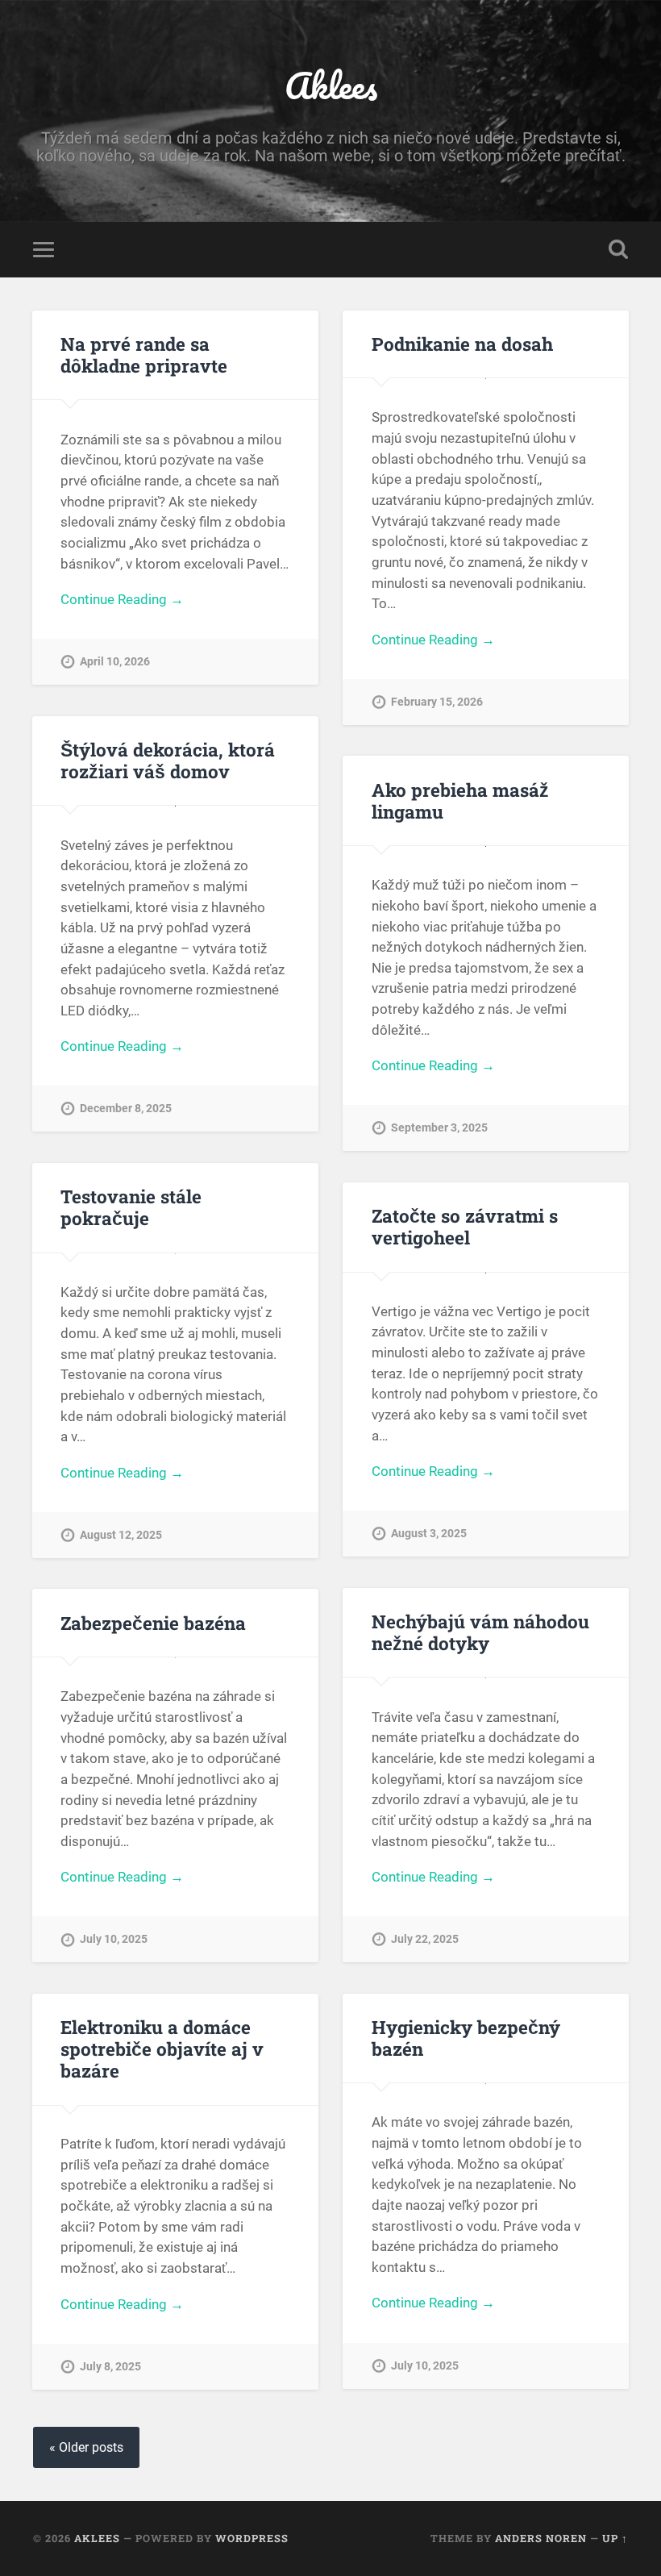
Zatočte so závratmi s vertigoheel (465, 1226)
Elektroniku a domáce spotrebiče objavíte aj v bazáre (162, 2049)
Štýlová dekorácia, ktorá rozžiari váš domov (168, 760)
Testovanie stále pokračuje (131, 1207)
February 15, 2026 (437, 702)
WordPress (252, 2538)
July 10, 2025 (114, 1939)
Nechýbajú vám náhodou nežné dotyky (480, 1632)
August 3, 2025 (429, 1534)
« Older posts (86, 2447)
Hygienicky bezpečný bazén (466, 2038)
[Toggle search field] (618, 249)
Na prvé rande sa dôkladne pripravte (144, 354)
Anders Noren (541, 2538)
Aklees (331, 85)
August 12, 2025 (121, 1535)
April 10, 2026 (115, 662)
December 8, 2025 (126, 1109)
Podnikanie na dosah (462, 344)
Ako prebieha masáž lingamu (460, 800)
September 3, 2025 (439, 1128)
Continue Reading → (122, 599)
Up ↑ (615, 2538)
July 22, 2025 (425, 1939)
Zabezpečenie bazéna (153, 1623)
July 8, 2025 (110, 2367)
